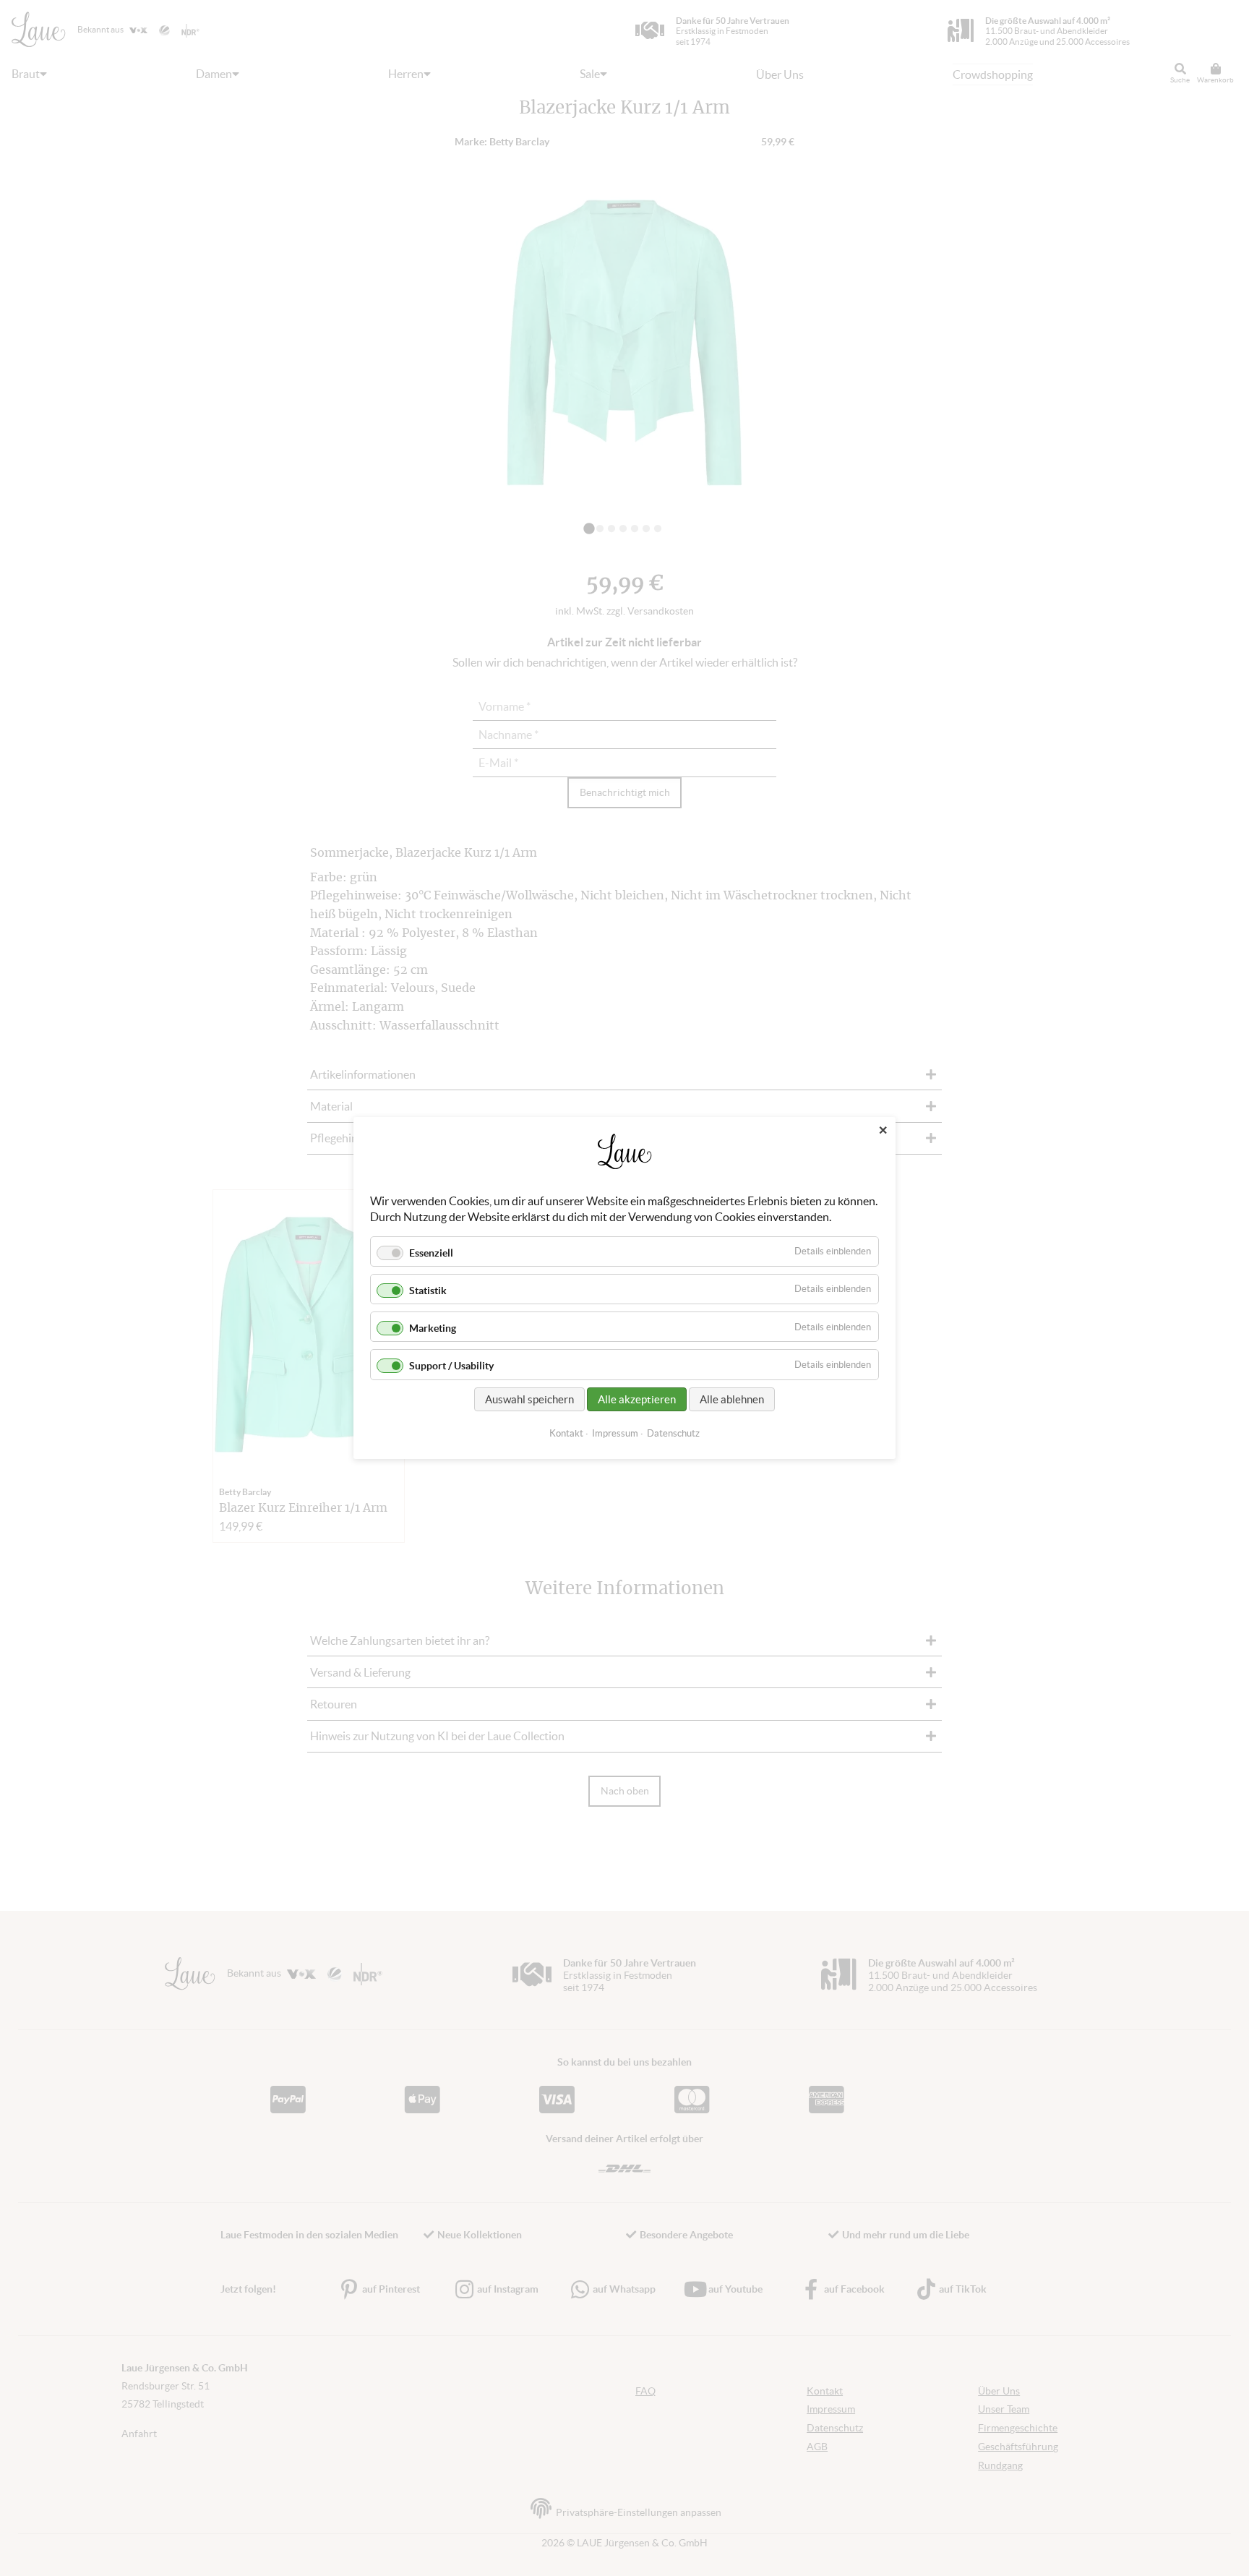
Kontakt (566, 1433)
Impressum (615, 1433)
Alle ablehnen (732, 1399)
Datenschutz (673, 1433)
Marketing (433, 1328)
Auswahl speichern (529, 1399)
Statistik (428, 1291)
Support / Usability (451, 1366)
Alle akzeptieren (637, 1399)
